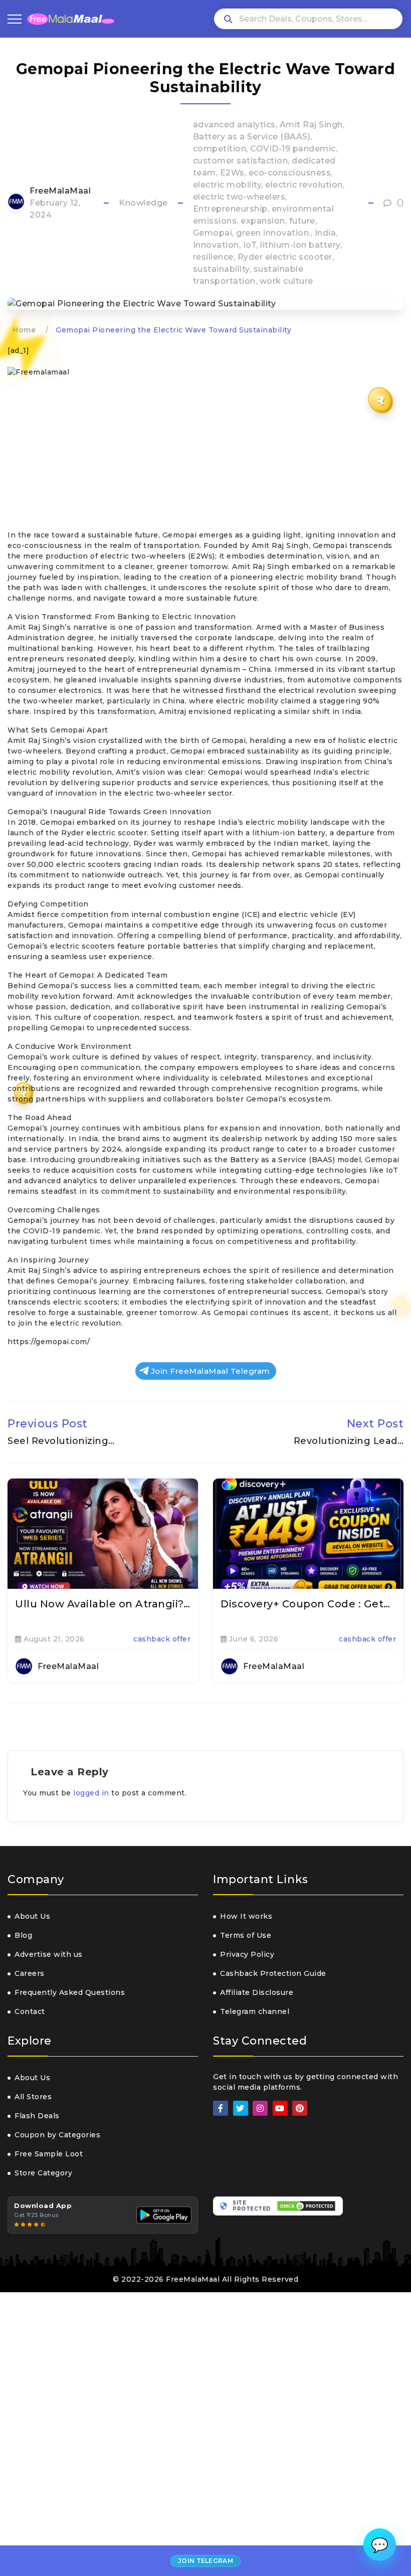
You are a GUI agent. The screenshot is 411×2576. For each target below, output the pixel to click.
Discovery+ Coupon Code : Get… (305, 1604)
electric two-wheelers (239, 197)
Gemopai (213, 233)
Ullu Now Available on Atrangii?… (102, 1604)
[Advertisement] (205, 456)
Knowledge (143, 203)
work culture (286, 281)
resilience (213, 257)
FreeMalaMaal (60, 191)
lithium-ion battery (300, 245)
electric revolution (304, 185)
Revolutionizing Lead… (349, 1441)
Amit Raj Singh (311, 125)
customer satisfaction (241, 161)
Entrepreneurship (230, 209)
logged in (91, 1793)
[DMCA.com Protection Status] (306, 2206)
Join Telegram (205, 2561)
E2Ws (232, 173)
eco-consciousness (290, 173)
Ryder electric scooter (285, 257)
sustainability (221, 269)
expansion (263, 221)
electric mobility (227, 185)
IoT (250, 245)
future (302, 221)
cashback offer (162, 1639)
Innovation (216, 245)
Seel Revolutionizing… (61, 1441)
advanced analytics (234, 125)
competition (220, 149)
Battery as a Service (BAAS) (252, 137)
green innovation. (273, 233)
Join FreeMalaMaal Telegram (211, 1371)
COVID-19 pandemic (293, 149)
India (326, 233)
